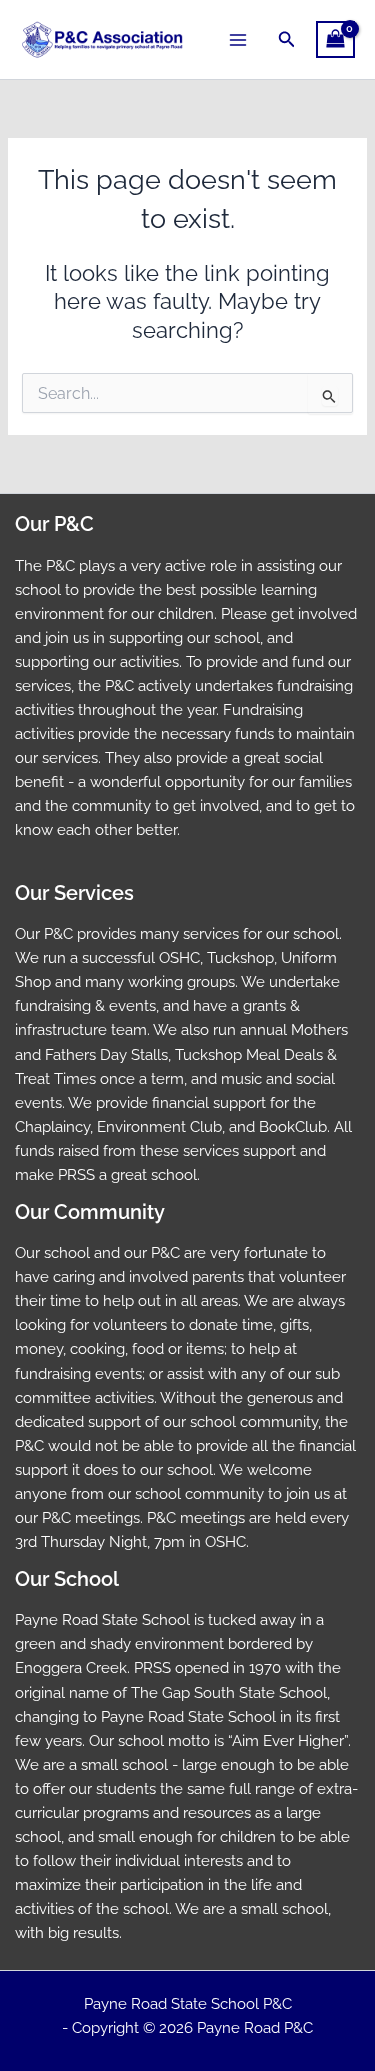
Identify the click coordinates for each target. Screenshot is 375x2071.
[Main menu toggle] (238, 39)
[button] (287, 39)
